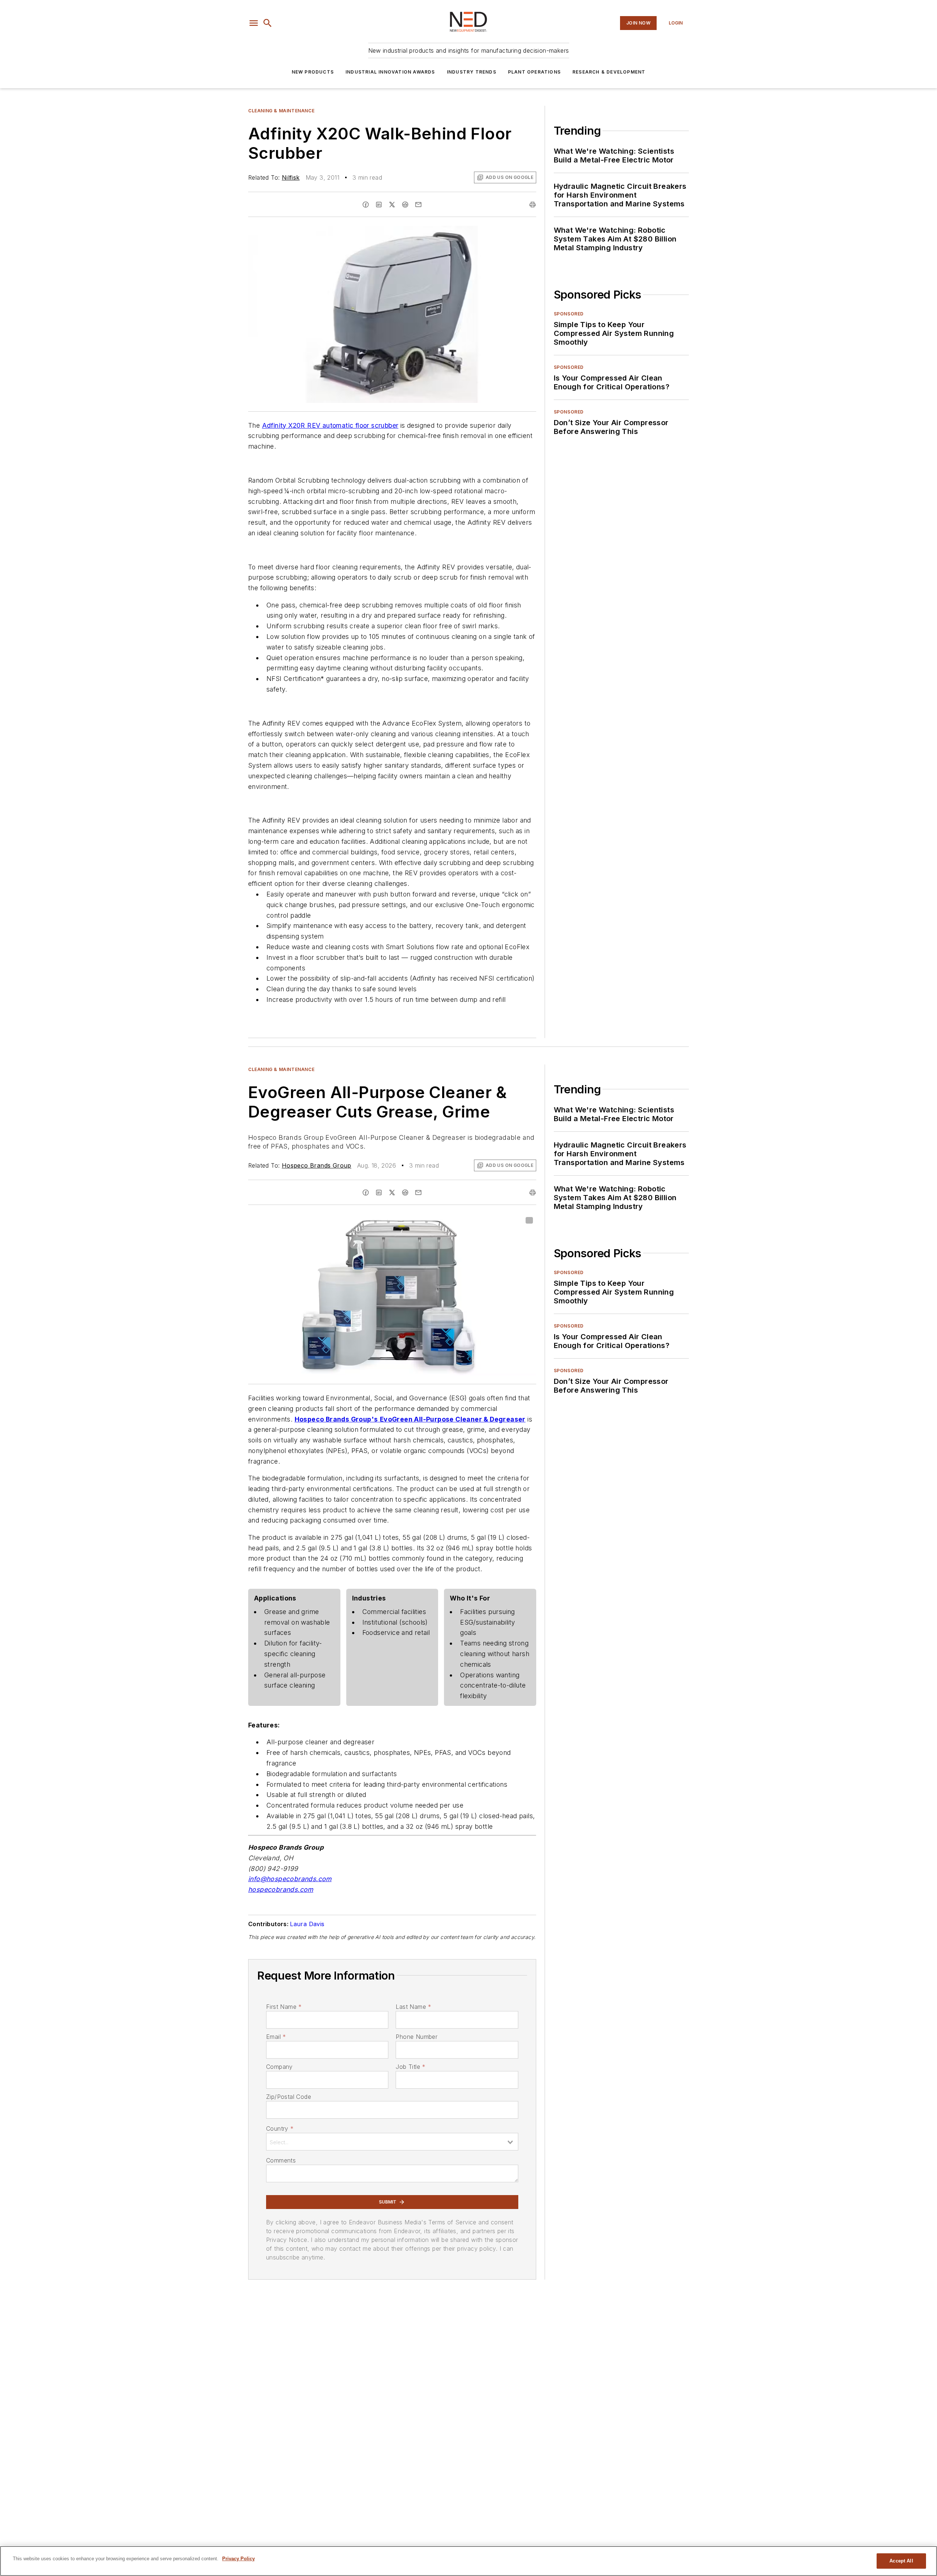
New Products (313, 72)
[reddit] (405, 205)
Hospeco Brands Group (317, 1165)
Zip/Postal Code (289, 2097)
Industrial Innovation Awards (390, 72)
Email (276, 2037)
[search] (268, 23)
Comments (281, 2160)
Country (280, 2128)
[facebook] (366, 205)
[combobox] (392, 2142)
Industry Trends (472, 72)
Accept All (901, 2561)
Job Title (410, 2067)
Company (279, 2067)
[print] (533, 205)
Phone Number (417, 2037)
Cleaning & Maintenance (281, 111)
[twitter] (392, 205)
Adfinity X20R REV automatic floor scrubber (330, 425)
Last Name (413, 2007)
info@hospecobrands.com (290, 1879)
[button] (254, 23)
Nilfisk (291, 177)
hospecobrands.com (281, 1889)
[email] (418, 205)
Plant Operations (534, 72)
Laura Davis (307, 1924)
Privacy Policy (238, 2559)
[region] (468, 2561)
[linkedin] (379, 205)
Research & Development (609, 72)
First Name (284, 2007)
